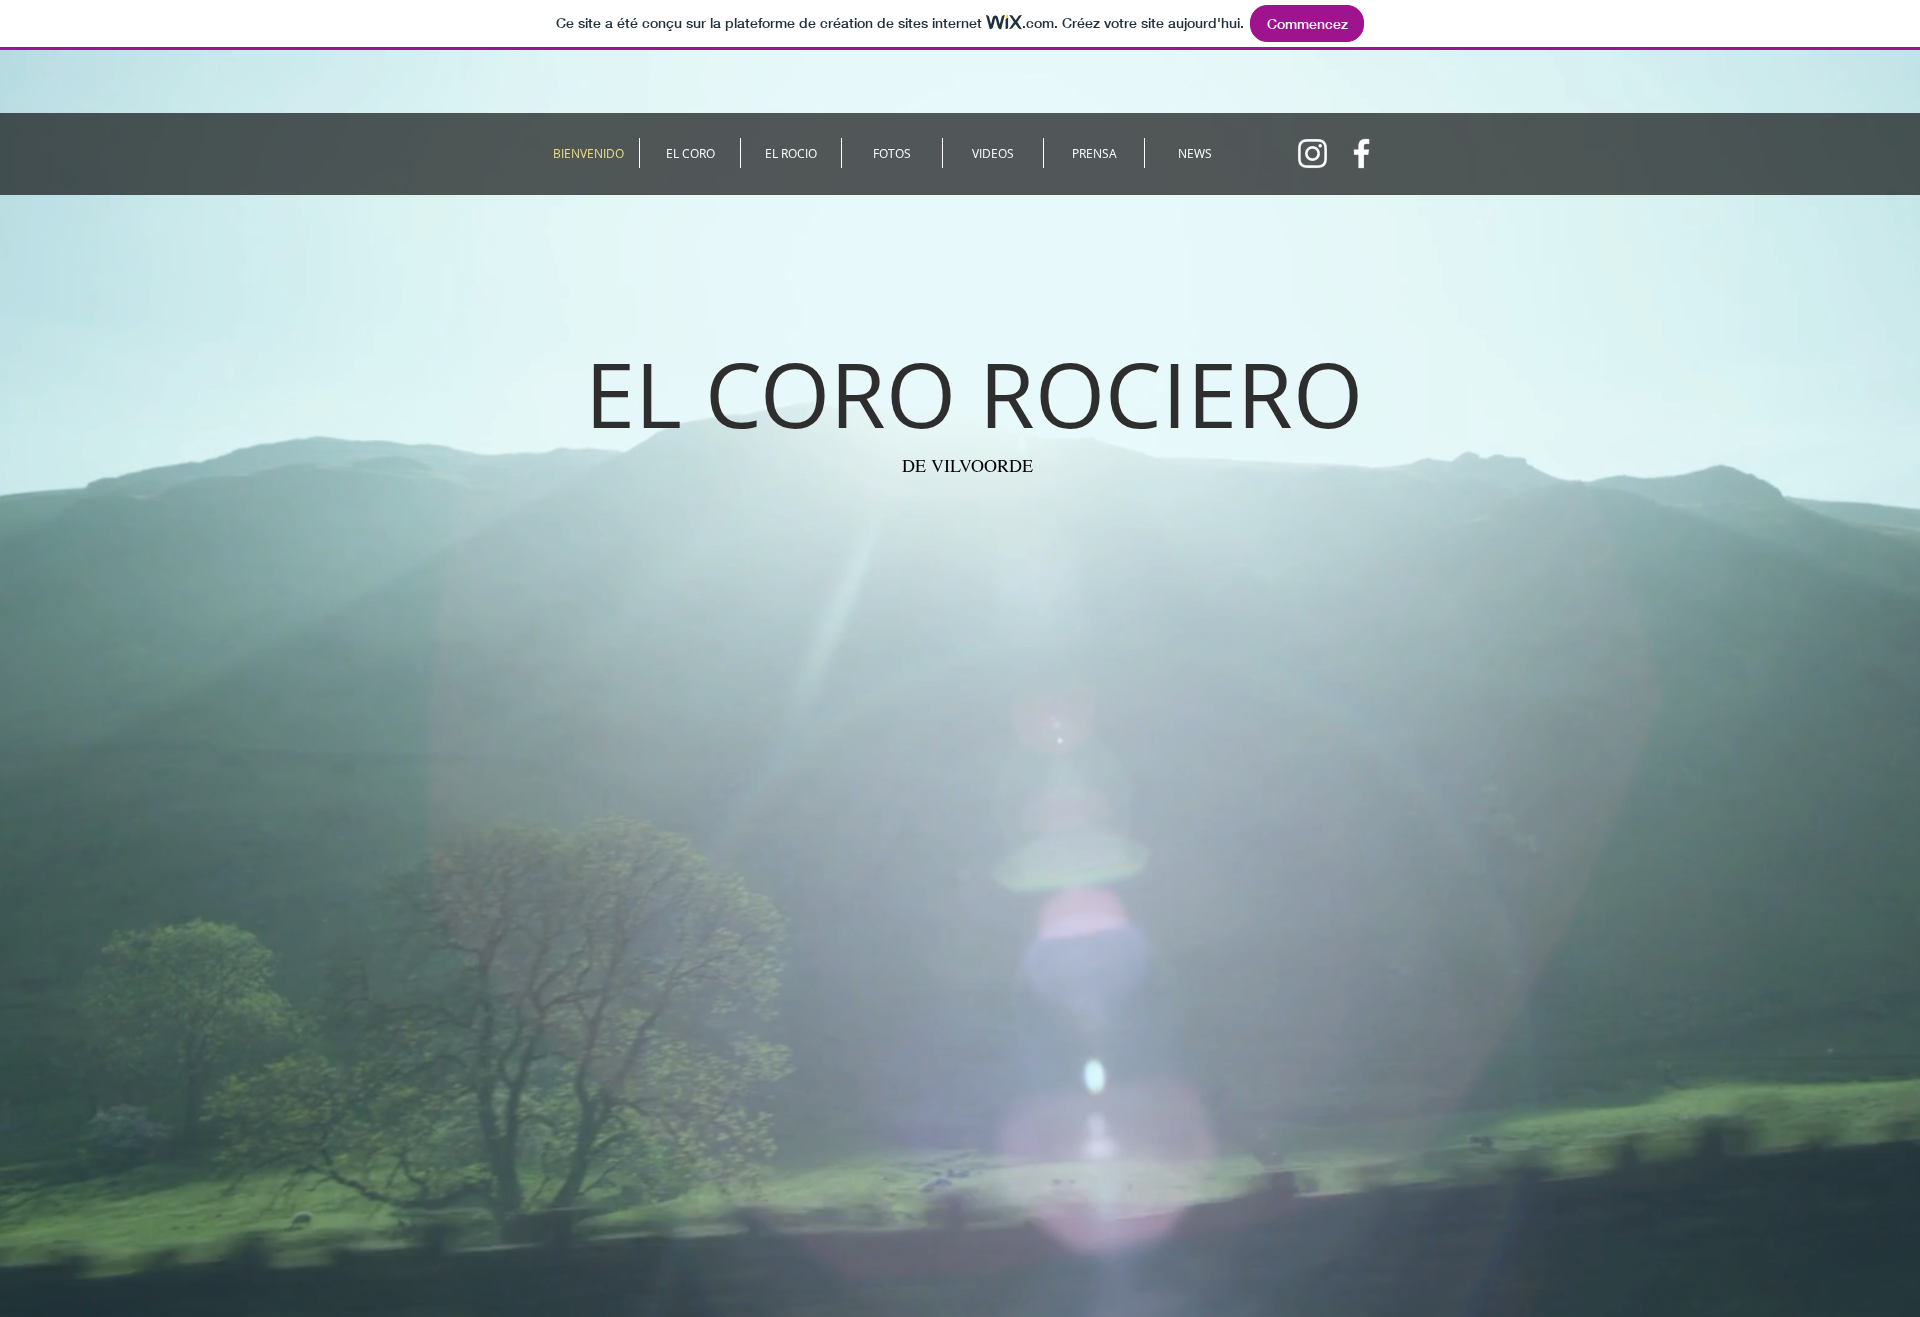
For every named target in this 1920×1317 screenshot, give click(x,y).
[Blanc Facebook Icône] (1361, 153)
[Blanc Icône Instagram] (1312, 153)
